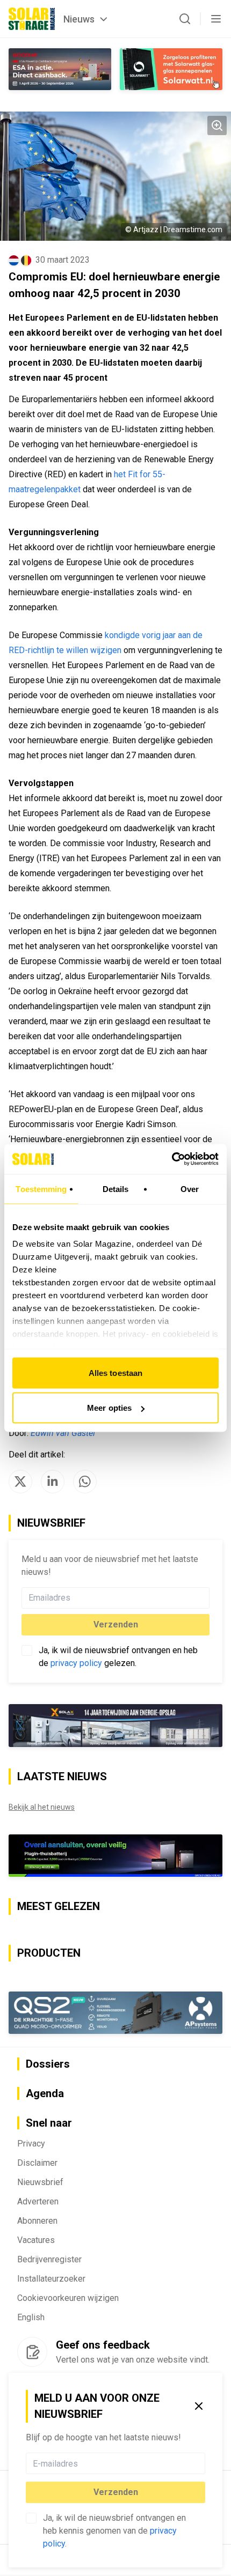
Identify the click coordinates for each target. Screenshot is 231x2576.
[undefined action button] (202, 2463)
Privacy (31, 2144)
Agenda (45, 2093)
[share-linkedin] (53, 1482)
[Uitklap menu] (216, 19)
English (31, 2317)
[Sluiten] (199, 2406)
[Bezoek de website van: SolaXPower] (115, 1726)
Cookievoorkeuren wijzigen (68, 2298)
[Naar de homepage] (32, 19)
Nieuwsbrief (40, 2182)
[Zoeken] (185, 19)
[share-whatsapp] (85, 1482)
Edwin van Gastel (63, 1433)
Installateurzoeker (51, 2279)
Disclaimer (37, 2163)
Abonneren (37, 2221)
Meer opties (109, 1408)
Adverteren (38, 2201)
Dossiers (48, 2064)
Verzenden (116, 2492)
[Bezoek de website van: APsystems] (115, 2013)
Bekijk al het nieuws (42, 1807)
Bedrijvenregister (49, 2259)
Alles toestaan (115, 1372)
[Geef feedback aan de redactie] (32, 2352)
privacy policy (76, 1663)
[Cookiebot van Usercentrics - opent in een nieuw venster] (172, 1159)
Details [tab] (116, 1189)
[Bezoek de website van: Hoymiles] (115, 1856)
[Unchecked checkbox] (31, 2518)
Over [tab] (190, 1189)
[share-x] (20, 1482)
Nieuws (79, 19)
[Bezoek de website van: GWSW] (60, 69)
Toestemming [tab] (41, 1189)
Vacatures (36, 2240)
